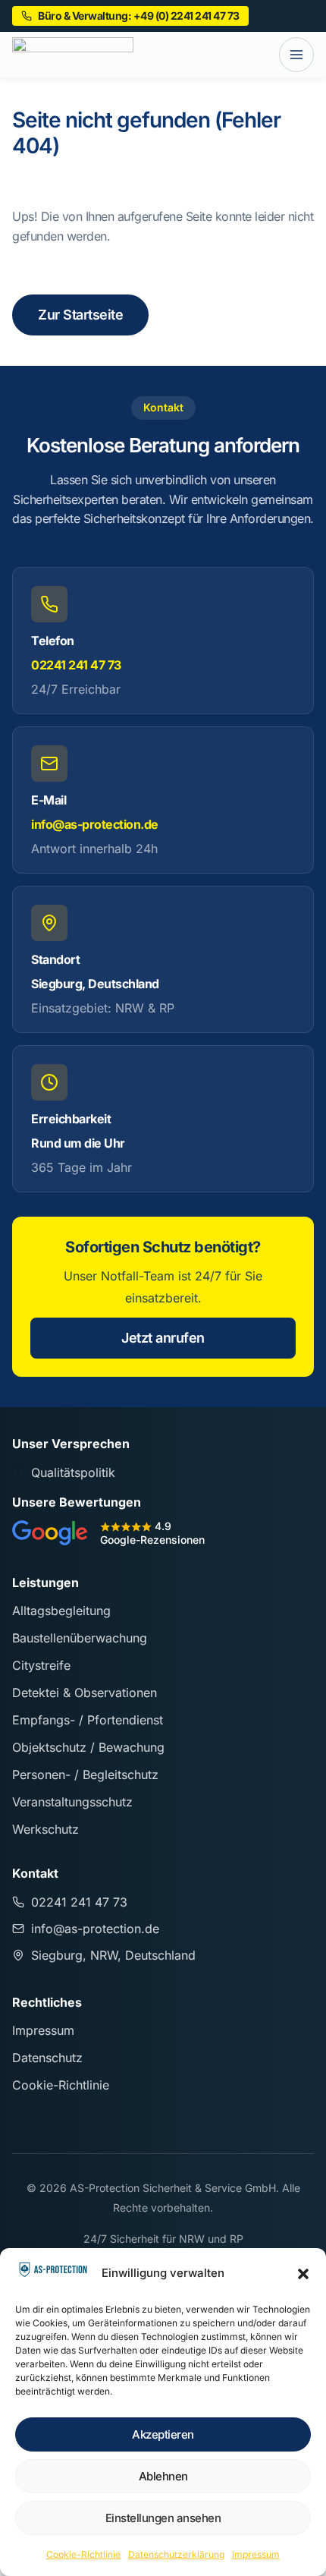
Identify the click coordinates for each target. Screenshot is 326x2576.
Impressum (256, 2554)
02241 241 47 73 (76, 665)
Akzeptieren (163, 2434)
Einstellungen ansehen (163, 2518)
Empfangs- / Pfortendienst (88, 1720)
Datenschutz (47, 2058)
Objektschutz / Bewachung (88, 1747)
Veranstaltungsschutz (72, 1802)
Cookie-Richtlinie (83, 2554)
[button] (303, 2274)
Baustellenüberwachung (80, 1638)
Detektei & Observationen (85, 1693)
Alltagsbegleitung (61, 1611)
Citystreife (41, 1665)
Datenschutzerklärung (176, 2554)
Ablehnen (163, 2476)
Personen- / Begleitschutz (85, 1775)
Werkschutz (45, 1829)
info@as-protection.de (95, 824)
